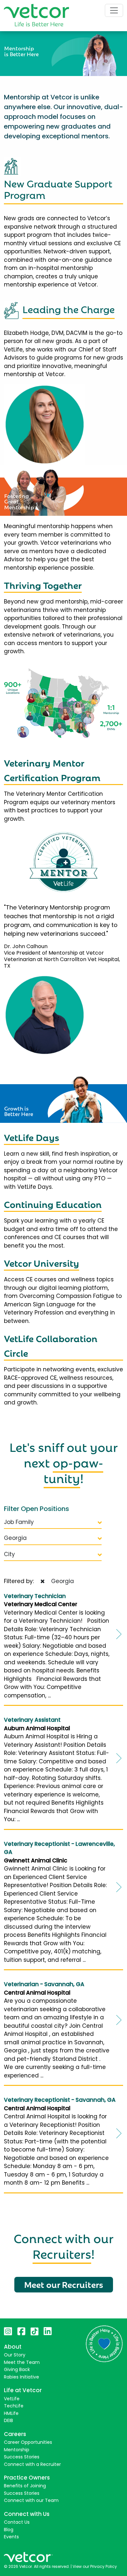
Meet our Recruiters (64, 2284)
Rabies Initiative (21, 2377)
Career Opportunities (28, 2442)
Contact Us (17, 2522)
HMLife (11, 2413)
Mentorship (17, 2450)
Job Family (19, 1522)
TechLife (14, 2406)
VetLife (12, 2399)
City (9, 1554)
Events (11, 2537)
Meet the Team (22, 2362)
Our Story (15, 2355)
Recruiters (62, 2253)
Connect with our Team (31, 2500)
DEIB (8, 2420)
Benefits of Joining (25, 2486)
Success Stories (22, 2457)
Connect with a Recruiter (32, 2464)
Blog (9, 2530)
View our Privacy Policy (95, 2566)
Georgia (15, 1538)
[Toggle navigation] (114, 10)
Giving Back (17, 2369)
